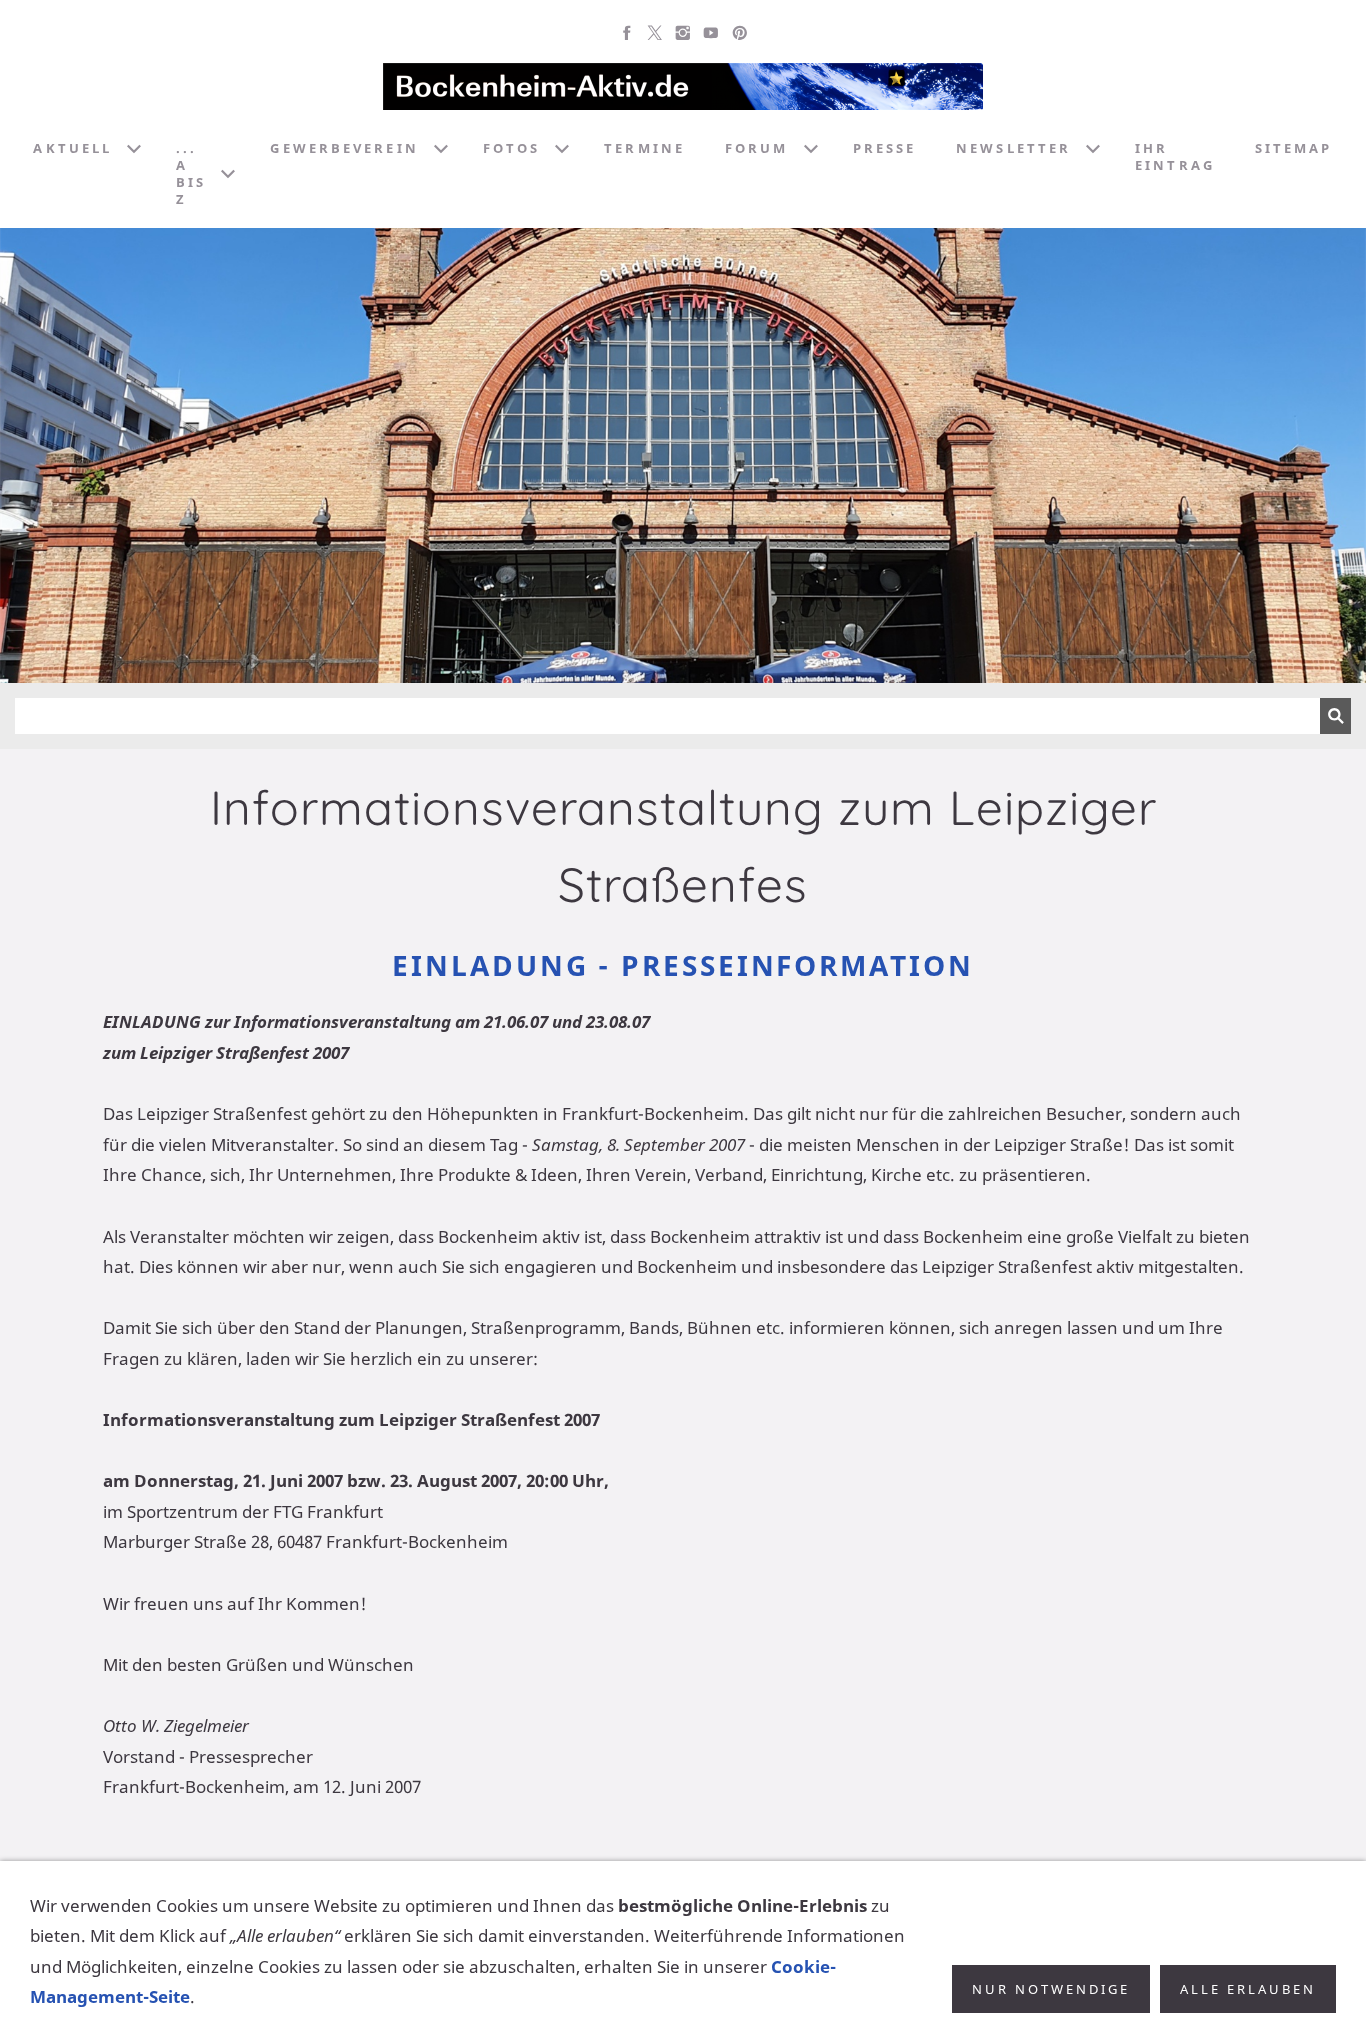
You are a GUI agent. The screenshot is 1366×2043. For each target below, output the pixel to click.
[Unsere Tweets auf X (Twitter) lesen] (655, 33)
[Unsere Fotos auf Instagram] (683, 33)
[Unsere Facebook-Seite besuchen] (627, 33)
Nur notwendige (1051, 1989)
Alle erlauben (1248, 1989)
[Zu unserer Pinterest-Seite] (739, 33)
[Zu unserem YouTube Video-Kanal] (711, 33)
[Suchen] (1335, 716)
